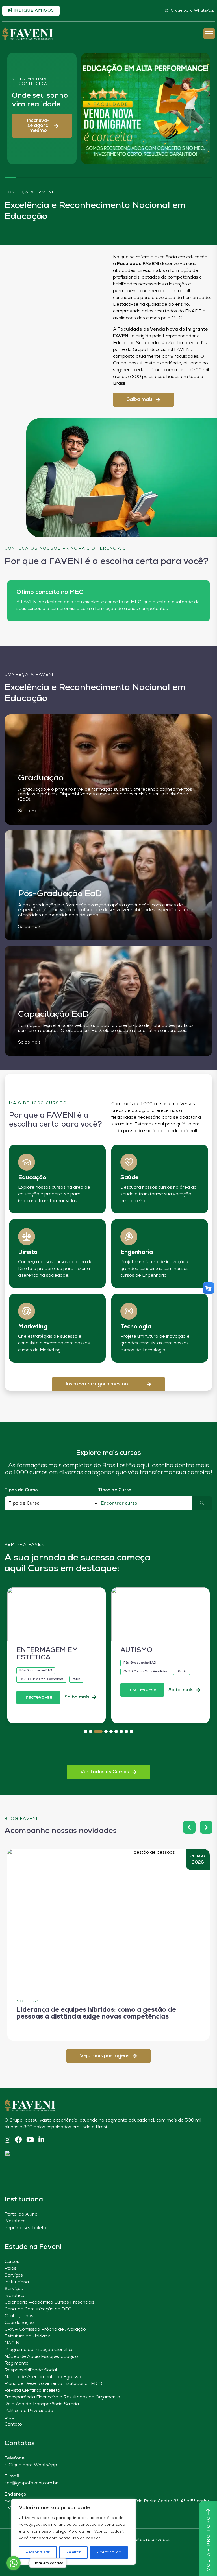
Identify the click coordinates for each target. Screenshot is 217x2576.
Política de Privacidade (29, 2411)
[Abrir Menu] (209, 34)
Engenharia (137, 1252)
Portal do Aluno (21, 2214)
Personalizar (38, 2552)
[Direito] (27, 1237)
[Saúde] (129, 1162)
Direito (28, 1252)
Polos (10, 2269)
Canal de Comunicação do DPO (38, 2309)
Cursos (12, 2262)
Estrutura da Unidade (28, 2336)
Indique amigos (33, 11)
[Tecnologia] (129, 1311)
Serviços (14, 2275)
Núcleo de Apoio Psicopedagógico (41, 2357)
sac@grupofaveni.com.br (31, 2483)
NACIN (12, 2343)
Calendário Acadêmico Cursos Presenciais (49, 2302)
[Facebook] (18, 2140)
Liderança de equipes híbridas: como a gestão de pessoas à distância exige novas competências (96, 2013)
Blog (9, 2418)
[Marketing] (27, 1311)
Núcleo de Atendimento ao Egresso (43, 2377)
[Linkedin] (41, 2140)
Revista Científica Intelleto (32, 2391)
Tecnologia (136, 1327)
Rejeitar (73, 2552)
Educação (32, 1178)
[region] (73, 2532)
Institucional (17, 2282)
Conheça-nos (19, 2316)
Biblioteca (15, 2221)
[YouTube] (30, 2140)
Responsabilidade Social (31, 2370)
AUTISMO (136, 1650)
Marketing (33, 1327)
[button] (42, 126)
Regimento (17, 2363)
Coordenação (19, 2323)
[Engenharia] (129, 1237)
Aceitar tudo (109, 2552)
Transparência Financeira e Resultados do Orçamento (62, 2397)
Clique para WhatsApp (193, 11)
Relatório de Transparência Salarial (42, 2404)
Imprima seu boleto (25, 2228)
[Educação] (27, 1162)
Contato (13, 2424)
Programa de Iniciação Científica (39, 2350)
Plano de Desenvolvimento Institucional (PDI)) (53, 2384)
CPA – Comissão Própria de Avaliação (45, 2330)
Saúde (129, 1178)
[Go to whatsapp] (14, 2563)
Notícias (28, 2001)
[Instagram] (7, 2140)
